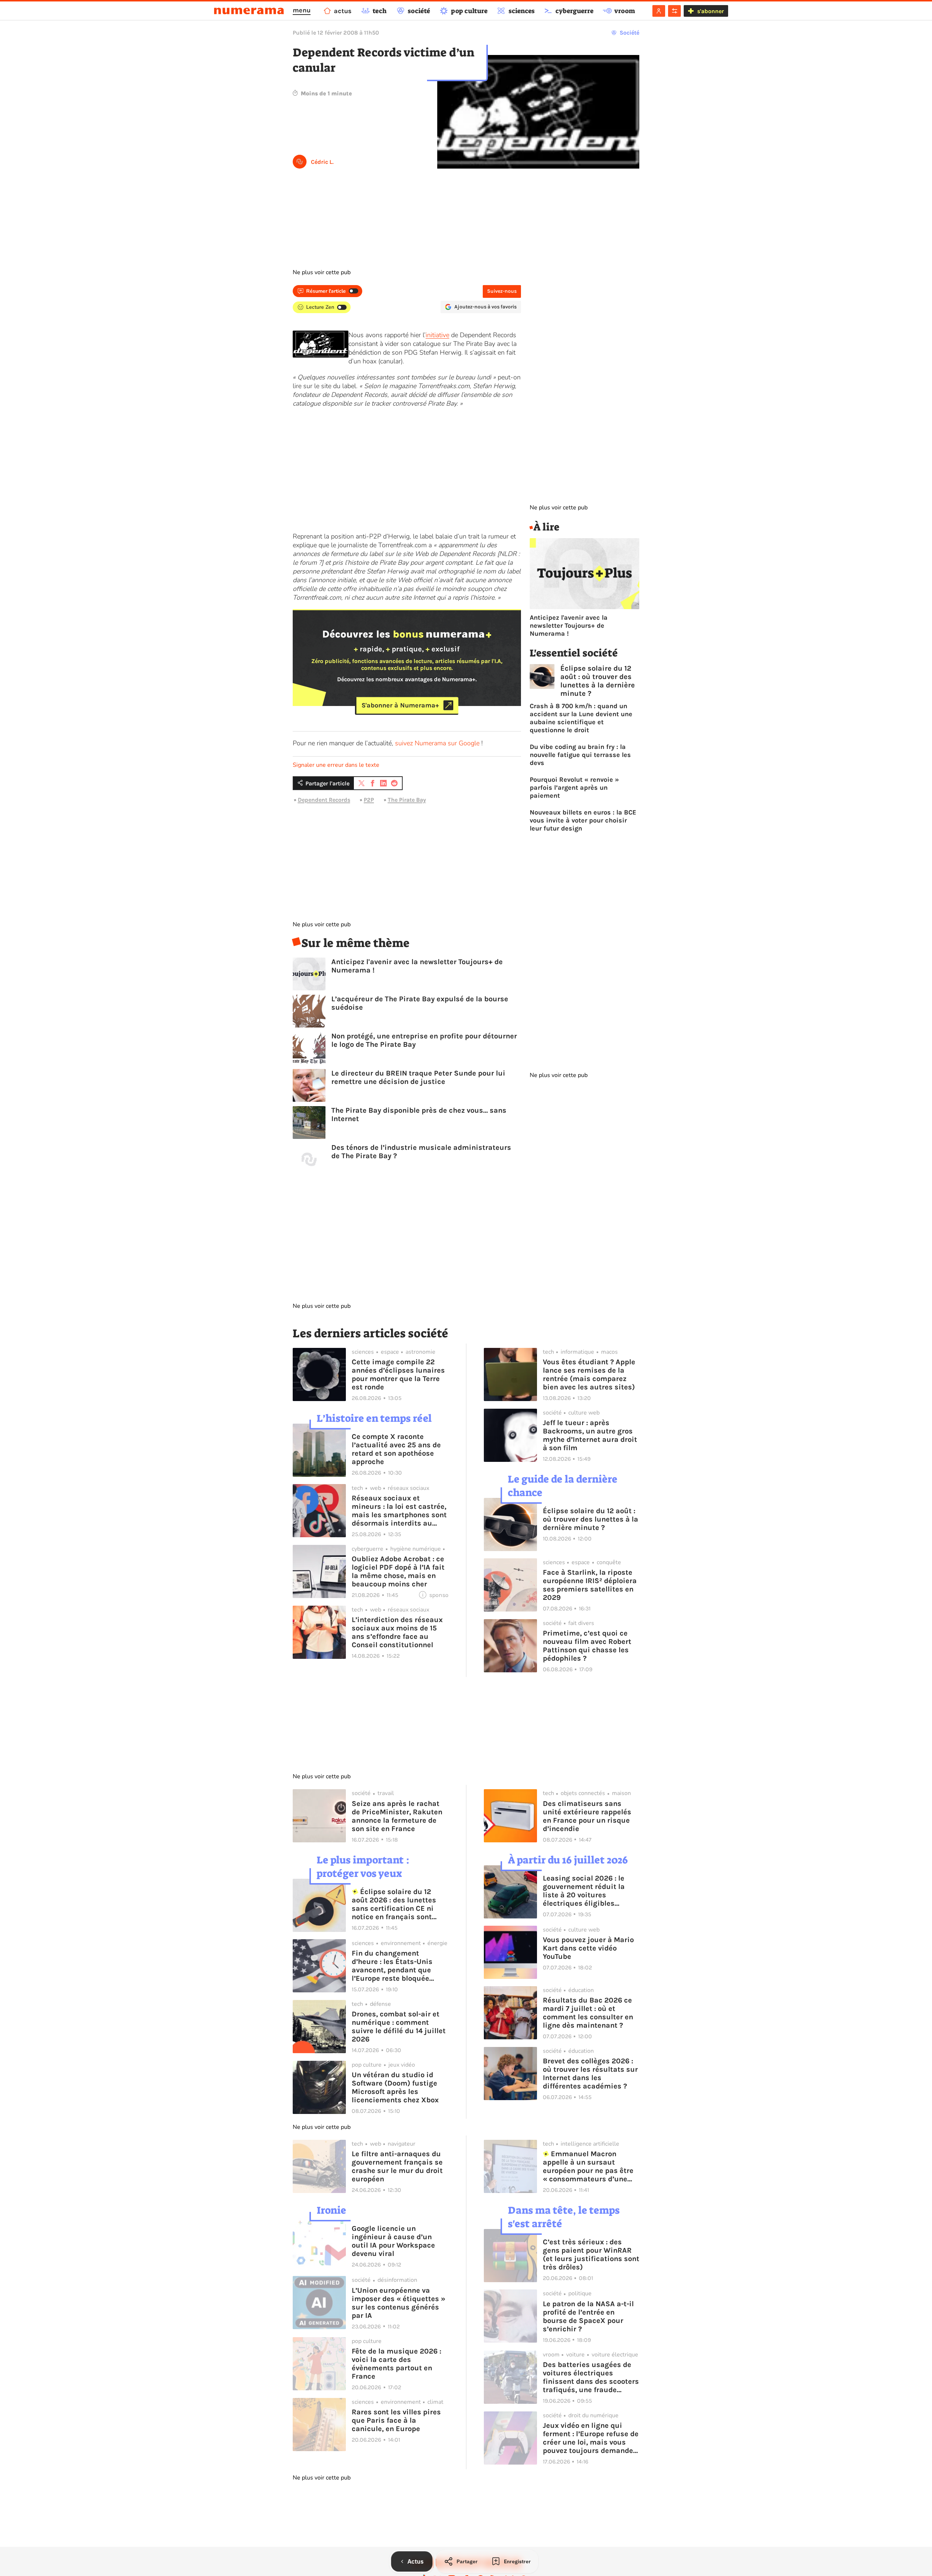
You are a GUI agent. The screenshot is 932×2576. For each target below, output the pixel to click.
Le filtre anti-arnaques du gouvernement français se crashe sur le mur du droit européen (397, 2166)
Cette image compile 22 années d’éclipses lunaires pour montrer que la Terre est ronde (398, 1374)
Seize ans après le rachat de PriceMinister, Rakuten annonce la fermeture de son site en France (397, 1816)
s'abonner (710, 11)
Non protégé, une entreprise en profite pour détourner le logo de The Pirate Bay (424, 1040)
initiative (437, 335)
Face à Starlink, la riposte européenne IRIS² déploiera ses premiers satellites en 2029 (590, 1585)
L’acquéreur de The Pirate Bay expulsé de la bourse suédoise (420, 1003)
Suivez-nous (502, 291)
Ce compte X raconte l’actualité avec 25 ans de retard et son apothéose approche (396, 1449)
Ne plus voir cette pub (322, 272)
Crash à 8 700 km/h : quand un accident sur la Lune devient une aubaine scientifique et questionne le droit (581, 718)
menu (302, 10)
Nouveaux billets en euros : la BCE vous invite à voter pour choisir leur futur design (583, 820)
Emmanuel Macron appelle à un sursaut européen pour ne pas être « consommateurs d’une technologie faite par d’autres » (588, 2166)
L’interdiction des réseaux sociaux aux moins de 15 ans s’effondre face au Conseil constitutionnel (397, 1632)
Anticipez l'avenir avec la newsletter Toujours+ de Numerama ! (417, 966)
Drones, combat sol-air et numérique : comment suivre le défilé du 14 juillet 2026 (399, 2027)
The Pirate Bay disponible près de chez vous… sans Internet (419, 1115)
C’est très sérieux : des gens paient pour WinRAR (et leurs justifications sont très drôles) (591, 2255)
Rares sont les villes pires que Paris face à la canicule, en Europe (396, 2420)
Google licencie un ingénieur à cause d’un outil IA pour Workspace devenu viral (393, 2241)
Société (629, 33)
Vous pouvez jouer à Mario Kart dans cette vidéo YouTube (588, 1948)
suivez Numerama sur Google (437, 743)
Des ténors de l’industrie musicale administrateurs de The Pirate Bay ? (421, 1152)
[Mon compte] (659, 11)
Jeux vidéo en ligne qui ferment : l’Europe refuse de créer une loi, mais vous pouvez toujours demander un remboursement (591, 2438)
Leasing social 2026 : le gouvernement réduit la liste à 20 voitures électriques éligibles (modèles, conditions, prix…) (584, 1891)
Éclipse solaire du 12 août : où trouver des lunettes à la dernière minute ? (598, 681)
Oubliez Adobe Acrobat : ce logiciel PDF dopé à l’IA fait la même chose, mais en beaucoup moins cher (398, 1571)
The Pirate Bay (407, 800)
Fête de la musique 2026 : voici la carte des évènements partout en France (396, 2364)
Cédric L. (322, 162)
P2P (369, 800)
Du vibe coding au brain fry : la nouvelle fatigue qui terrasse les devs (580, 755)
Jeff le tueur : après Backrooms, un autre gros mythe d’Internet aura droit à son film (590, 1435)
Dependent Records (324, 800)
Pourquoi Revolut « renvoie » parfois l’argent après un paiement (574, 788)
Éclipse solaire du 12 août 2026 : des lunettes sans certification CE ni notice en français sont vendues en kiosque (394, 1904)
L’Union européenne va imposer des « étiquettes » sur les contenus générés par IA (398, 2303)
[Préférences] (674, 11)
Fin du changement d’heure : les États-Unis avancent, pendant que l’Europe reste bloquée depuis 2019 (392, 1966)
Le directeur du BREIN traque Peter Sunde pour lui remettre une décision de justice (418, 1077)
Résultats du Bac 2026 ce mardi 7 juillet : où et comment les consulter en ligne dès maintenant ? (588, 2013)
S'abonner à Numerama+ (400, 705)
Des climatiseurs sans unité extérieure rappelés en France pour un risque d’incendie (587, 1816)
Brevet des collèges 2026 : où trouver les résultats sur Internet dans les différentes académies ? (590, 2074)
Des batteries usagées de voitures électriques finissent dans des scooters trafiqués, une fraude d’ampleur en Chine (591, 2377)
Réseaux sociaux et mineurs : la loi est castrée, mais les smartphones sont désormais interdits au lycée (399, 1511)
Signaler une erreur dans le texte (336, 765)
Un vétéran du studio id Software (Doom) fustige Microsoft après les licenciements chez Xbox (395, 2087)
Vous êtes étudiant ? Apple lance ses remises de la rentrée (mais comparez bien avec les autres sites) (589, 1374)
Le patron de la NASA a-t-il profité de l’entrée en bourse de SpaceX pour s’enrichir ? (588, 2316)
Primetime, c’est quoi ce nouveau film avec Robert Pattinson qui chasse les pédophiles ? (587, 1646)
